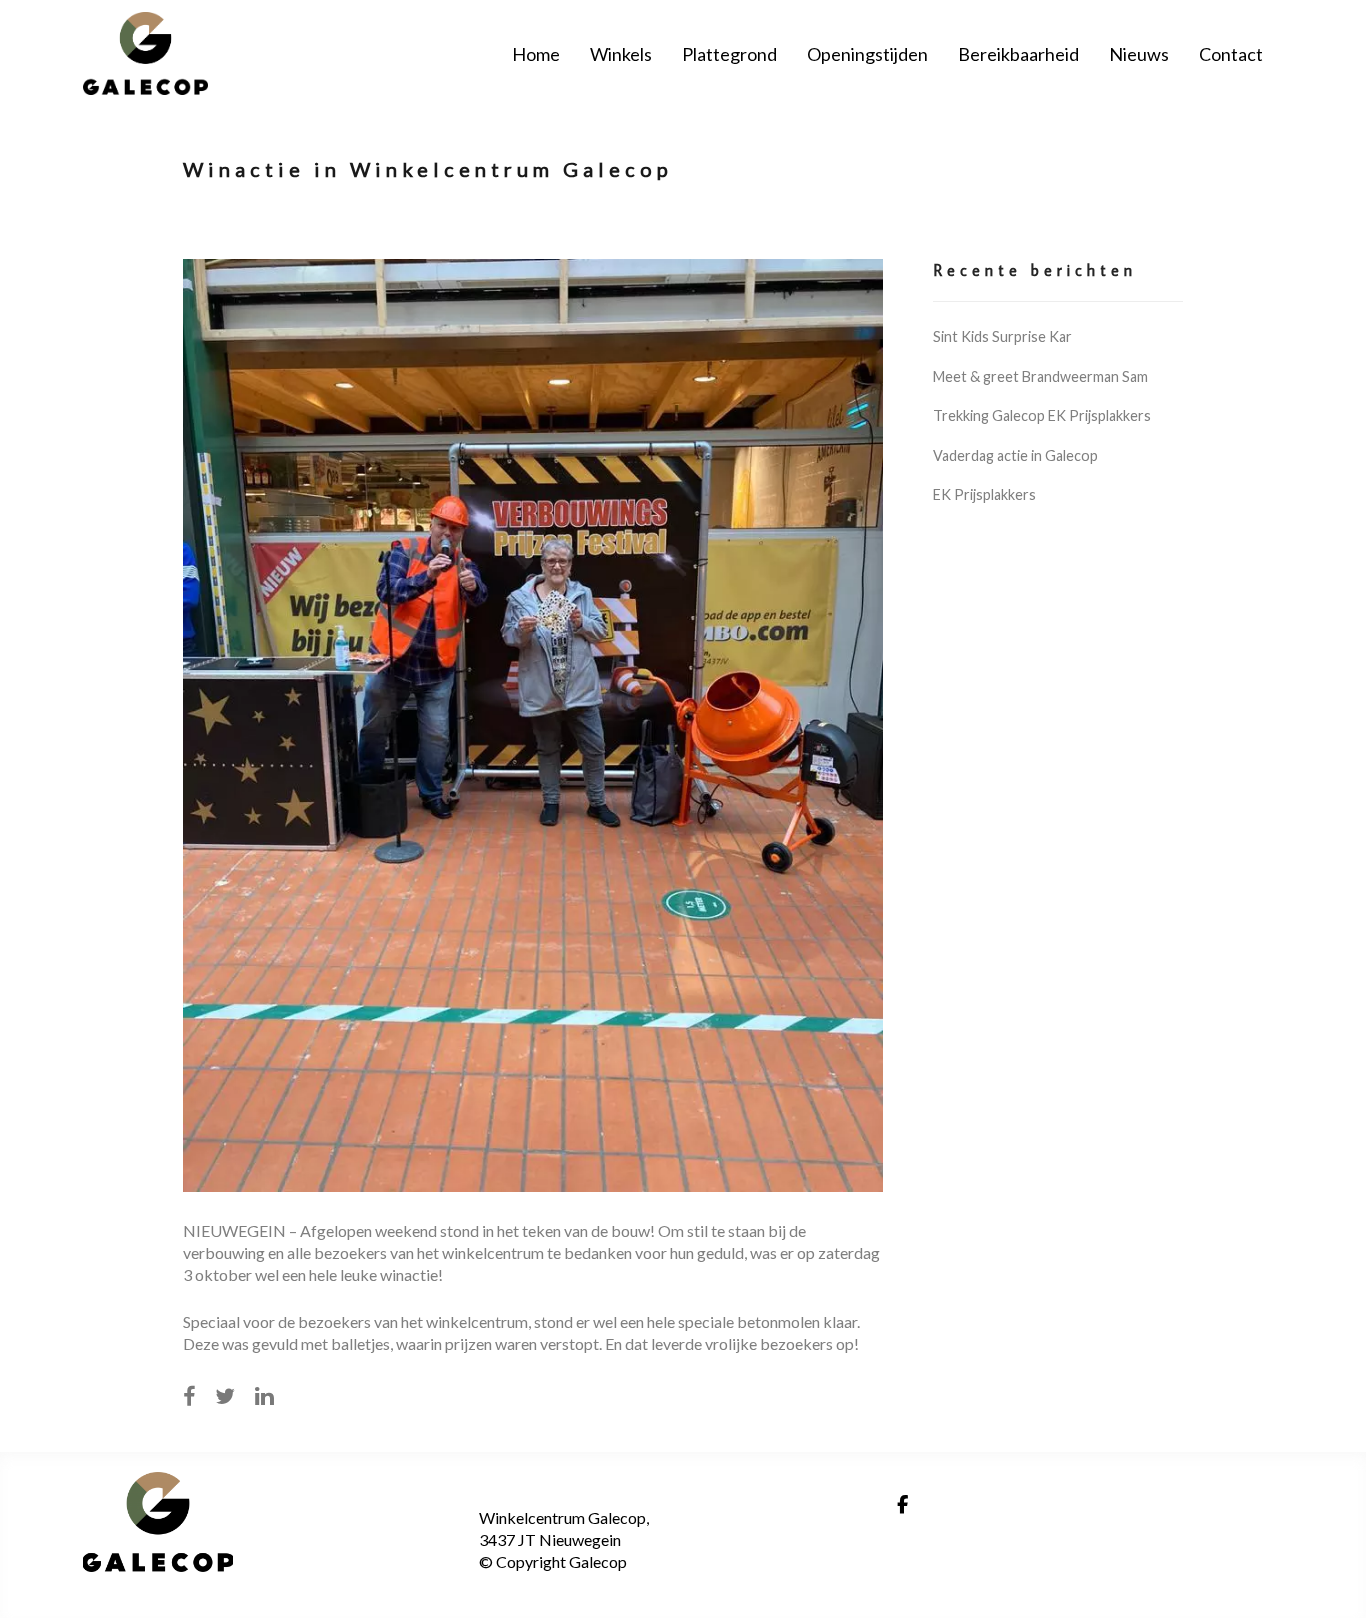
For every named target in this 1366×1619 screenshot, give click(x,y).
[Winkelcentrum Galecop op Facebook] (902, 1505)
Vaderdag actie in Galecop (1015, 455)
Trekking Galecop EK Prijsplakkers (1042, 415)
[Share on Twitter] (225, 1396)
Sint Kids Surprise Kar (1002, 336)
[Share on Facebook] (189, 1396)
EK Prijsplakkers (984, 494)
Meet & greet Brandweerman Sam (1040, 376)
